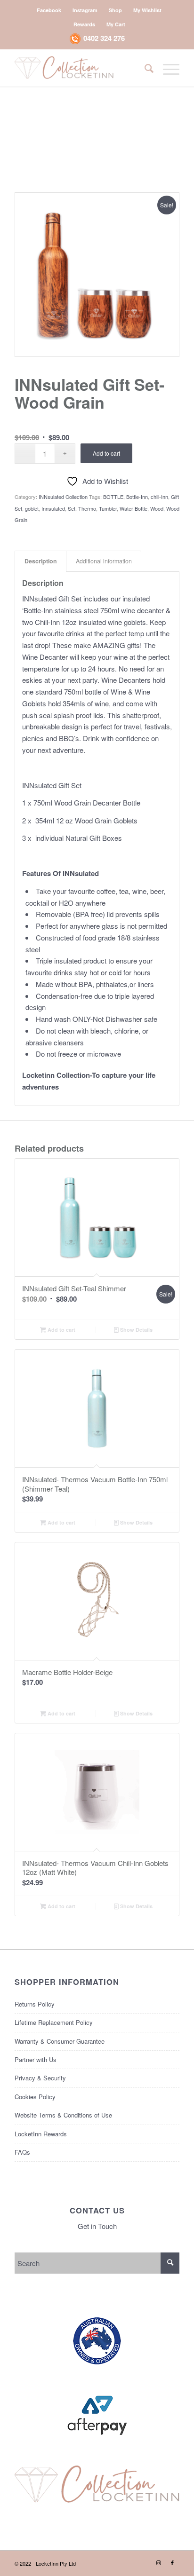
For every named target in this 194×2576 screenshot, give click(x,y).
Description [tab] (41, 561)
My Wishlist (147, 10)
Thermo (87, 508)
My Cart (116, 24)
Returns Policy (35, 2004)
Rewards (84, 24)
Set (72, 508)
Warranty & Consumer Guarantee (60, 2041)
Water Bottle (133, 508)
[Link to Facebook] (172, 2562)
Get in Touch (97, 2226)
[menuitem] (49, 10)
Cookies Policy (35, 2097)
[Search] (144, 68)
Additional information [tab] (104, 561)
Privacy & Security (40, 2078)
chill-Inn (159, 497)
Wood (157, 508)
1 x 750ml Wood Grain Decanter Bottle (81, 802)
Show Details (136, 1330)
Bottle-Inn (137, 497)
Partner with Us (36, 2059)
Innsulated (53, 508)
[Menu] (166, 68)
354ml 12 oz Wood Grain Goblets (86, 820)
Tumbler (108, 508)
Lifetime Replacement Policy (54, 2022)
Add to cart (106, 453)
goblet (32, 508)
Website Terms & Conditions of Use (63, 2115)
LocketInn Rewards (41, 2134)
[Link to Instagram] (158, 2562)
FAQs (22, 2152)
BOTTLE (113, 497)
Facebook (49, 10)
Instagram (85, 10)
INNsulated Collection (63, 497)
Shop (115, 10)
